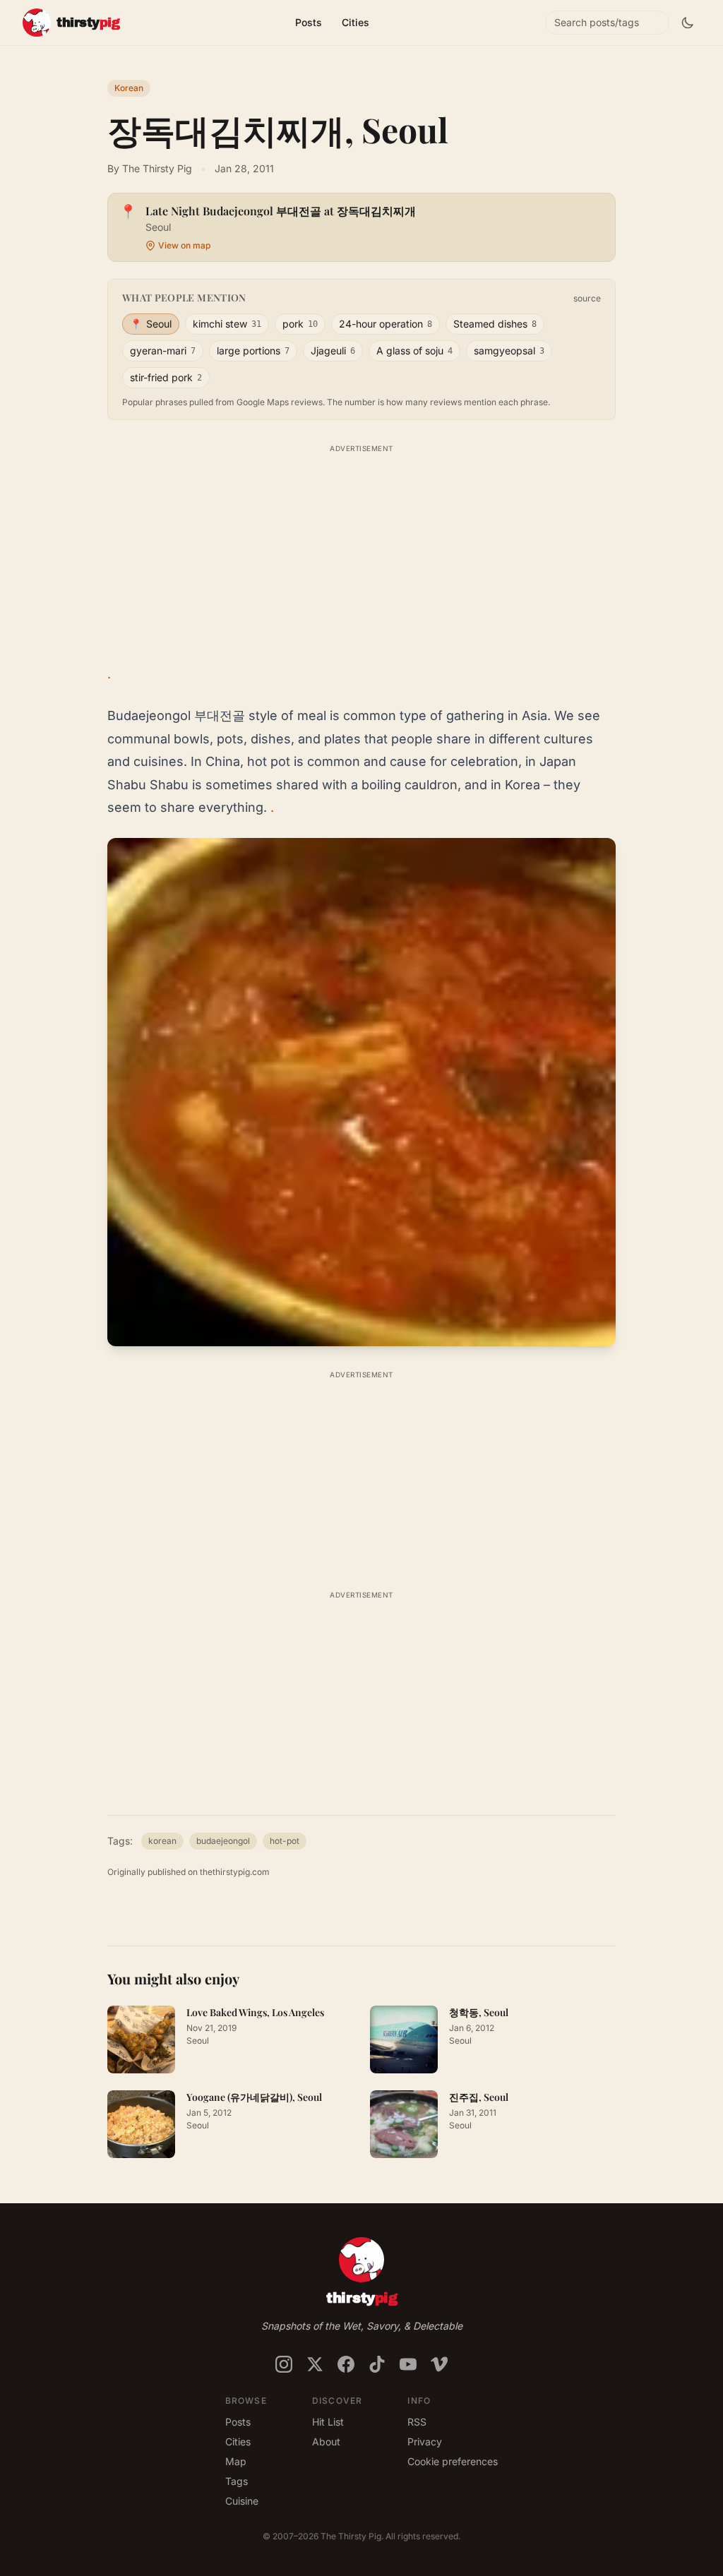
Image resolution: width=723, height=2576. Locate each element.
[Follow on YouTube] (408, 2364)
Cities (355, 22)
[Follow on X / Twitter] (315, 2364)
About (326, 2442)
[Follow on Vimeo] (439, 2364)
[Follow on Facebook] (346, 2364)
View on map (184, 245)
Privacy (425, 2442)
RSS (417, 2422)
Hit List (328, 2422)
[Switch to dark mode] (688, 23)
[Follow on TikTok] (377, 2364)
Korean (129, 88)
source (587, 298)
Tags (237, 2481)
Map (236, 2461)
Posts (309, 22)
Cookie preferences (453, 2461)
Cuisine (242, 2501)
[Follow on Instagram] (284, 2364)
